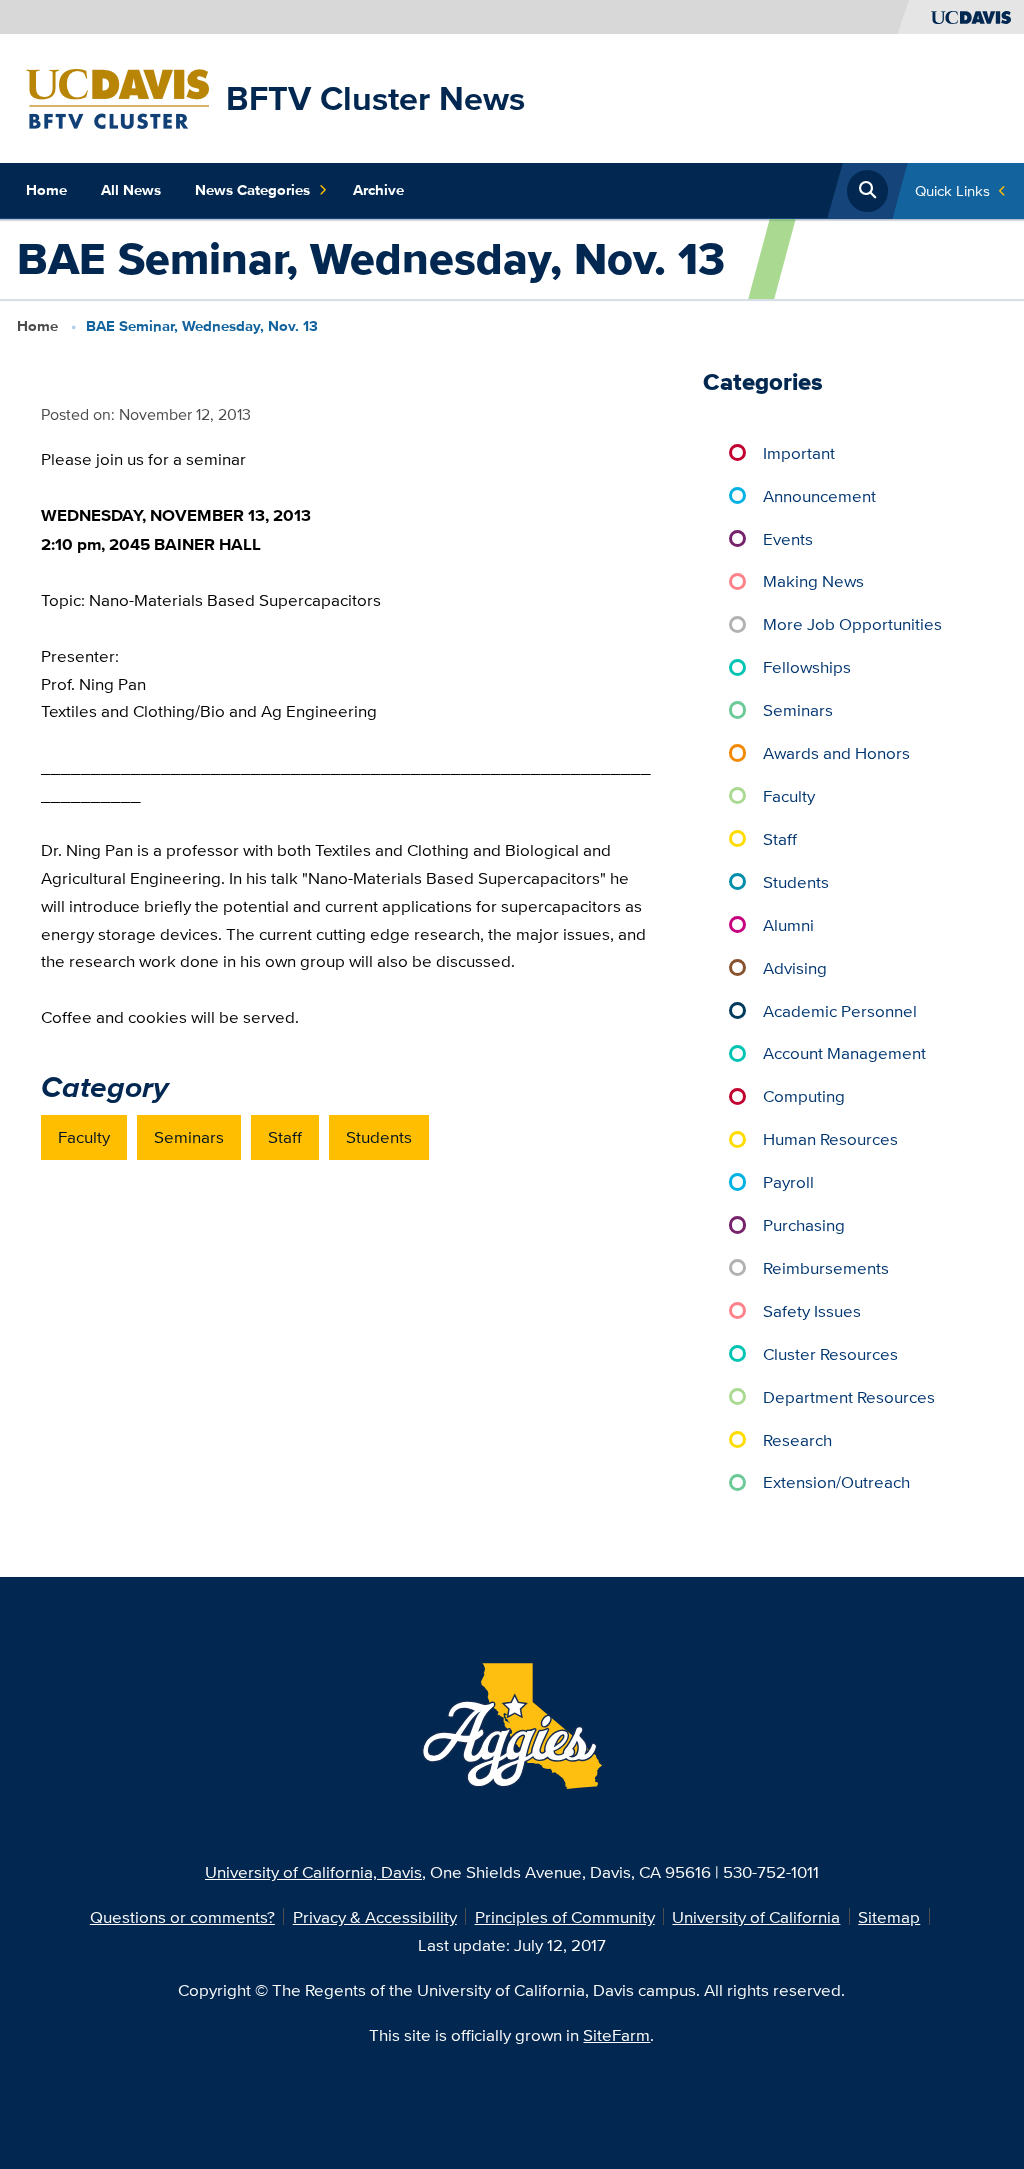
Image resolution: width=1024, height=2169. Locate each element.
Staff (285, 1136)
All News (131, 190)
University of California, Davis (313, 1871)
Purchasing (804, 1224)
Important (799, 452)
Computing (804, 1095)
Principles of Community (565, 1916)
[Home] (117, 96)
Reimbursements (826, 1267)
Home (46, 190)
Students (379, 1136)
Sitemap (889, 1916)
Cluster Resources (830, 1353)
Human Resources (830, 1138)
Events (788, 538)
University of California (756, 1916)
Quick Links (952, 190)
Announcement (819, 495)
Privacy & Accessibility (375, 1916)
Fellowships (807, 666)
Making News (813, 580)
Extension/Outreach (836, 1481)
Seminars (189, 1136)
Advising (795, 967)
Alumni (788, 924)
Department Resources (849, 1396)
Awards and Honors (836, 752)
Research (797, 1439)
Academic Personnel (840, 1010)
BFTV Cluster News (375, 98)
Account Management (844, 1052)
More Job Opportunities (852, 623)
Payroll (788, 1181)
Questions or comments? (182, 1916)
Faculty (84, 1136)
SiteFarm (616, 2034)
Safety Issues (812, 1310)
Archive (378, 190)
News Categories (252, 190)
